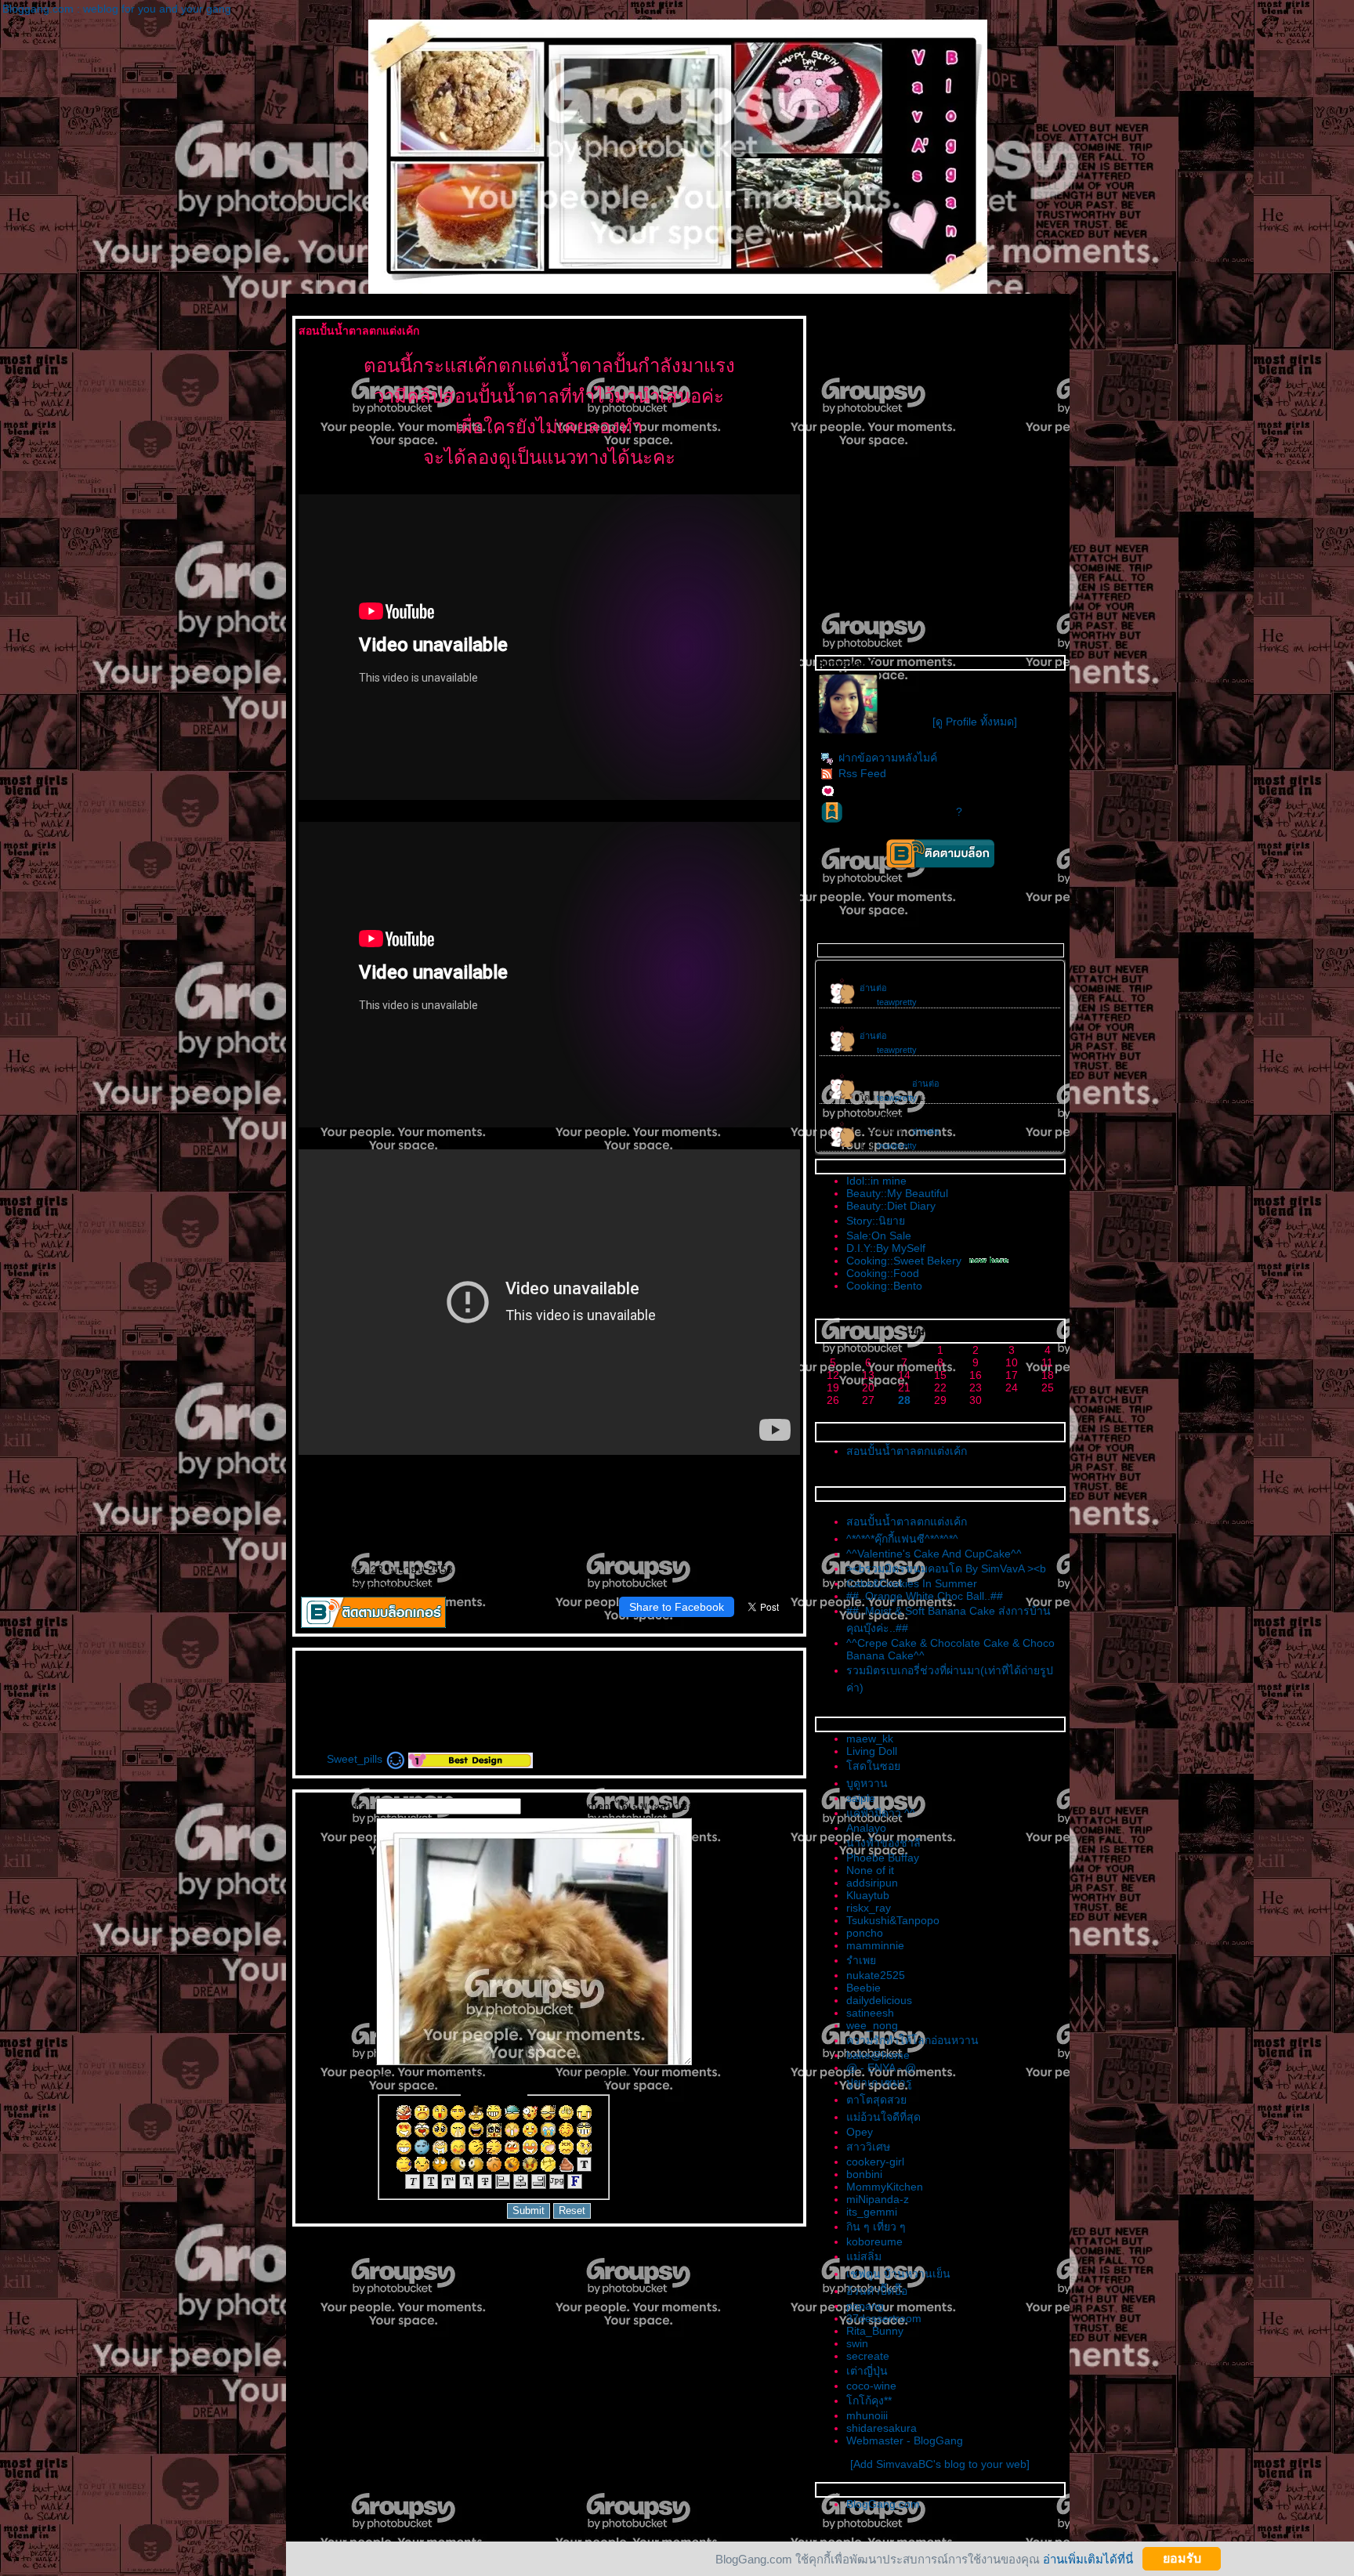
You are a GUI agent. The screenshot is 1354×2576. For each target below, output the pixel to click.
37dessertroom (884, 2318)
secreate (868, 2356)
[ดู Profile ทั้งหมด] (975, 722)
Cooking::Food (883, 1273)
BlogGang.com (883, 2504)
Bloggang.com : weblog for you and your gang (117, 9)
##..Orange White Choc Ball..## (925, 1596)
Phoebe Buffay (883, 1858)
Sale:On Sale (879, 1236)
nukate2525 (876, 1975)
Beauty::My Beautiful (897, 1193)
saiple (861, 1798)
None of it (870, 1870)
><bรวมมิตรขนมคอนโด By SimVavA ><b (946, 1568)
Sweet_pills (356, 1759)
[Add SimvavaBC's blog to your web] (940, 2464)
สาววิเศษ (868, 2147)
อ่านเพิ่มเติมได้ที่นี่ (1088, 2558)
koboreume (874, 2241)
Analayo (866, 1828)
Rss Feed (862, 773)
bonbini (864, 2174)
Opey (860, 2132)
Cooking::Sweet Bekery (904, 1261)
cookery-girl (875, 2162)
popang (865, 2306)
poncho (865, 1933)
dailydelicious (879, 2000)
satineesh (870, 2013)
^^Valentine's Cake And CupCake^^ (934, 1554)
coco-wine (871, 2386)
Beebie (863, 1988)
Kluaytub (868, 1895)
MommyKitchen (885, 2187)
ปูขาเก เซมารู (879, 2082)
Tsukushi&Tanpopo (893, 1920)
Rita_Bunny (875, 2331)
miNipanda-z (878, 2199)
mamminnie (875, 1945)
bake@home (878, 2055)
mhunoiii (867, 2415)
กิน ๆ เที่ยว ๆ (876, 2227)
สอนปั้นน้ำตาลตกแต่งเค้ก (907, 1451)
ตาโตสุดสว (876, 2100)
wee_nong (872, 2025)
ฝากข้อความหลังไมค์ (888, 758)
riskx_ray (869, 1908)
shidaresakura (882, 2428)
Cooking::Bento (884, 1286)
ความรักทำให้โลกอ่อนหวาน (912, 2040)
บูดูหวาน (867, 1783)
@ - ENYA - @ (881, 2068)
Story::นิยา (876, 1221)
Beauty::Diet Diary (891, 1206)
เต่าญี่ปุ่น (867, 2371)
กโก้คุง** (869, 2401)
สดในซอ (873, 1766)
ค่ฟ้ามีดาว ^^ (881, 1813)
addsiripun (872, 1883)
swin (857, 2343)
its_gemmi (872, 2212)
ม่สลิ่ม (864, 2256)
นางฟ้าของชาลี (883, 1843)
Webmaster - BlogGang (905, 2440)
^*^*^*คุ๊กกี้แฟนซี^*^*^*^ (902, 1539)
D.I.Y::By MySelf (886, 1248)
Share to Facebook (677, 1607)
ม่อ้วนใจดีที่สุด (883, 2117)
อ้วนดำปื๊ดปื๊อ (877, 2291)
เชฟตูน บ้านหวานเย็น (898, 2274)
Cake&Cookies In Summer (912, 1583)
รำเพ (861, 1960)
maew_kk (870, 1738)
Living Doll (872, 1751)
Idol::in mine (876, 1181)
